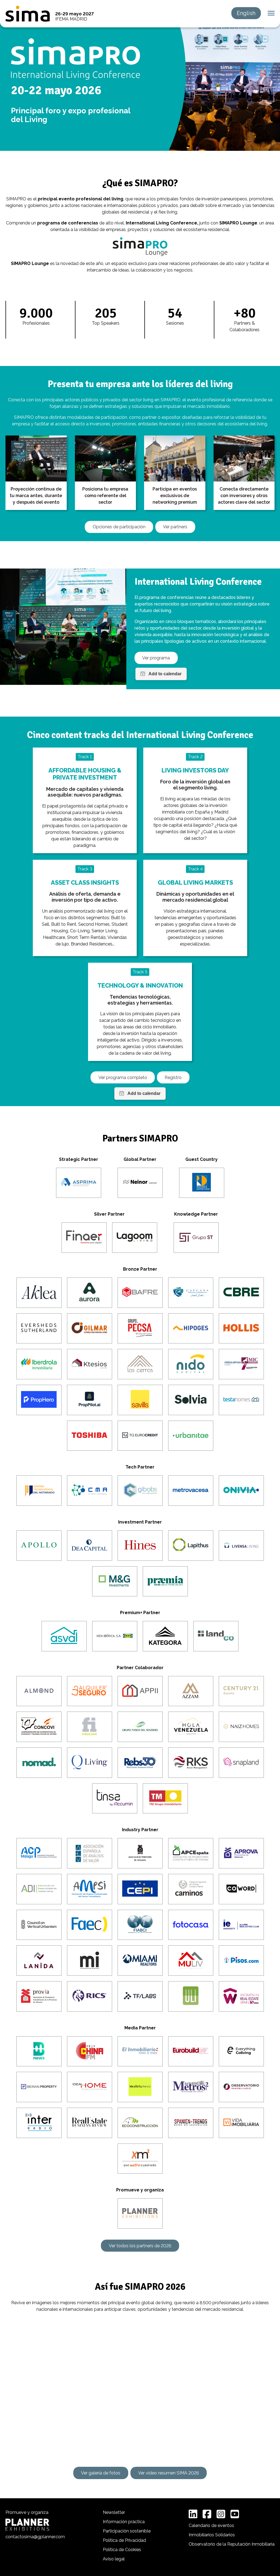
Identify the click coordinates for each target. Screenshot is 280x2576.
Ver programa (156, 658)
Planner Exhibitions (27, 2525)
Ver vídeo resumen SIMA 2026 (169, 2473)
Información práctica (124, 2522)
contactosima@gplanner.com (35, 2537)
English (246, 13)
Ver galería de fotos (101, 2473)
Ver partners (175, 527)
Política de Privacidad (124, 2540)
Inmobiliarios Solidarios (212, 2535)
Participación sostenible (127, 2531)
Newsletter (114, 2512)
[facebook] (207, 2514)
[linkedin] (193, 2514)
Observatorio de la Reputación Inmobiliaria (232, 2544)
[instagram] (221, 2514)
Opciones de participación (119, 527)
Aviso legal (114, 2559)
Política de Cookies (122, 2550)
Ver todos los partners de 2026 (140, 2246)
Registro (173, 1078)
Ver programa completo (123, 1078)
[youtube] (235, 2514)
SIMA (28, 14)
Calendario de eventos (211, 2525)
